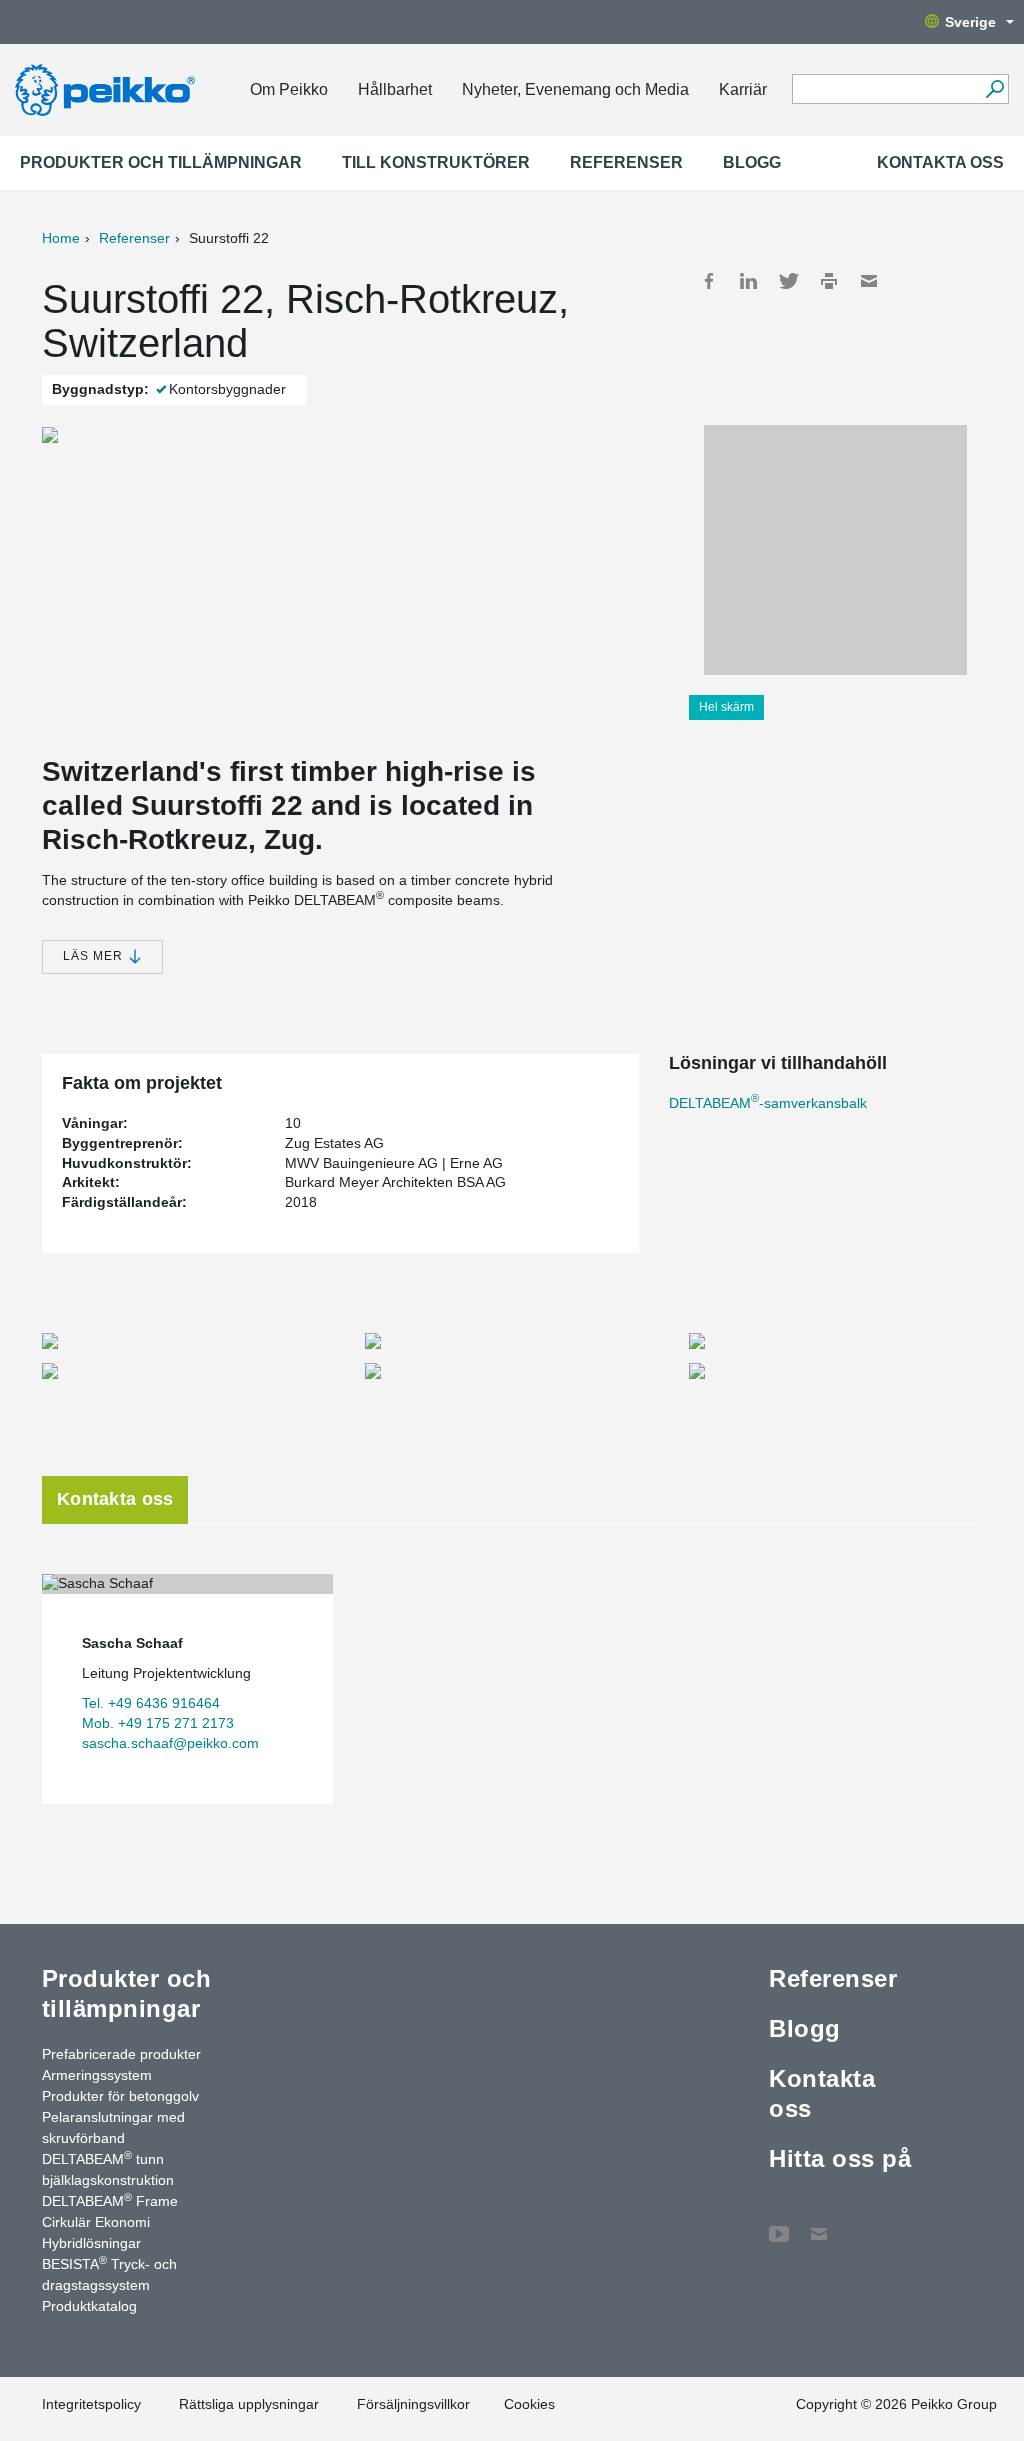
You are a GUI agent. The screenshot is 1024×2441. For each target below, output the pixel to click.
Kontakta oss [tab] (115, 1499)
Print (829, 281)
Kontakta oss (940, 162)
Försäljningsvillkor (413, 2404)
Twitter (789, 281)
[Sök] (994, 89)
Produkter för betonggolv (120, 2096)
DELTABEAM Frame (110, 2200)
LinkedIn (749, 281)
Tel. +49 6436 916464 (151, 1703)
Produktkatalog (89, 2306)
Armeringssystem (97, 2075)
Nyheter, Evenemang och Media (575, 89)
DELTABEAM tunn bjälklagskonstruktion (108, 2168)
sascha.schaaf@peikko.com (170, 1743)
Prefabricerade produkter (121, 2054)
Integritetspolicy (91, 2404)
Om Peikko (289, 89)
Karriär (743, 89)
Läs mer (95, 956)
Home (61, 238)
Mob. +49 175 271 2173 (158, 1723)
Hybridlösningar (91, 2243)
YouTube (779, 2224)
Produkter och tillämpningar (161, 162)
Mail (869, 281)
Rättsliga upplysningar (249, 2404)
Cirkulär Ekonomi (96, 2222)
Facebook (709, 281)
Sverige (970, 22)
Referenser (626, 162)
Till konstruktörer (436, 162)
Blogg (752, 162)
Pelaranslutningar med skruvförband (113, 2127)
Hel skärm (726, 707)
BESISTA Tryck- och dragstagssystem (109, 2273)
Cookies (529, 2404)
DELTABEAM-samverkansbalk (768, 1103)
